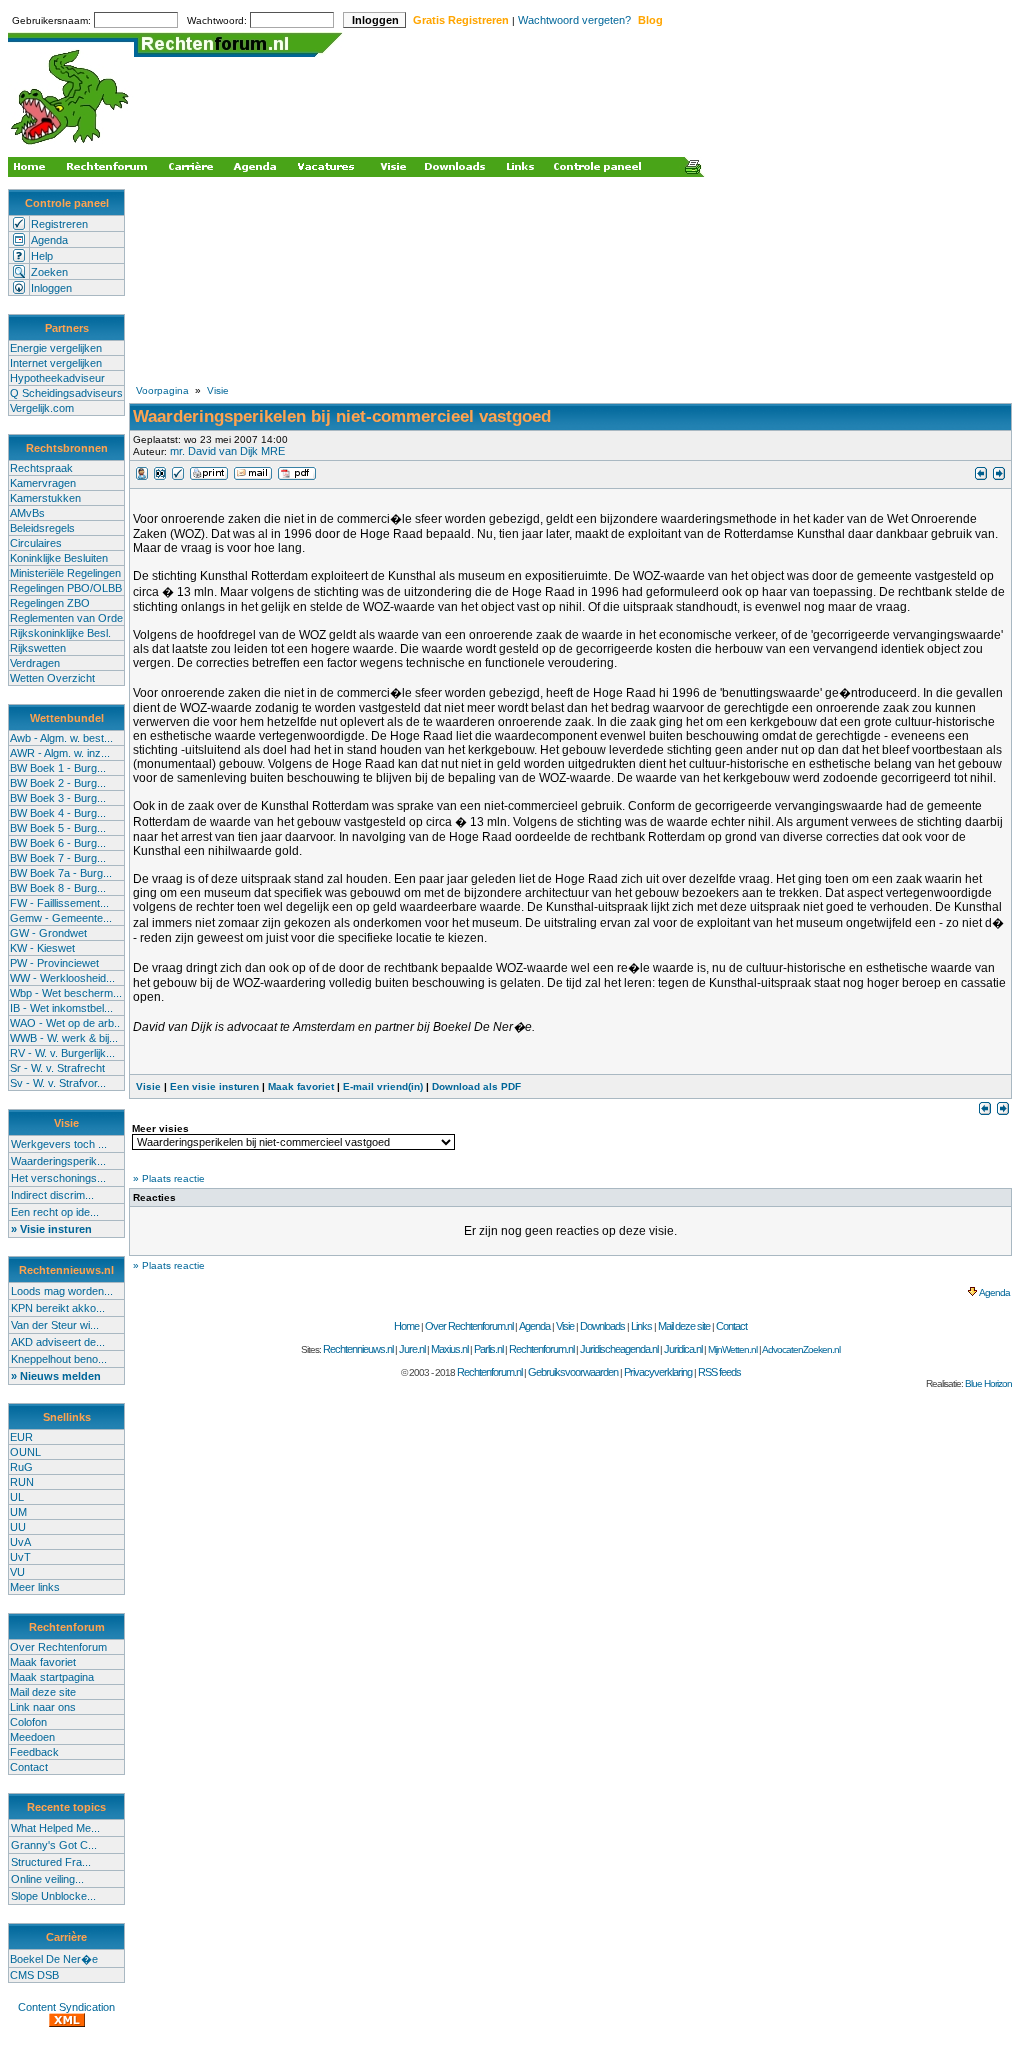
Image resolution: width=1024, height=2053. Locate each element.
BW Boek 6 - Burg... (58, 843)
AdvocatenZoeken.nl (801, 1349)
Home (406, 1326)
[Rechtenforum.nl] (71, 146)
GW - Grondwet (48, 933)
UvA (20, 1542)
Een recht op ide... (55, 1212)
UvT (20, 1557)
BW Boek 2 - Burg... (58, 783)
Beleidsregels (42, 528)
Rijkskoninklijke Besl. (60, 633)
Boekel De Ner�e (54, 1959)
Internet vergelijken (56, 363)
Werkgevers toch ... (59, 1144)
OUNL (25, 1452)
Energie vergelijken (56, 348)
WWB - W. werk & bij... (64, 1038)
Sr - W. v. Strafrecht (57, 1068)
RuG (21, 1467)
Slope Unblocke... (53, 1896)
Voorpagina (162, 390)
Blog (650, 20)
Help (42, 256)
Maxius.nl (449, 1349)
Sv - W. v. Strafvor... (58, 1083)
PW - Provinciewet (54, 963)
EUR (21, 1437)
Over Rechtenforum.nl (469, 1326)
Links (641, 1326)
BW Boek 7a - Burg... (61, 873)
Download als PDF (476, 1086)
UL (17, 1497)
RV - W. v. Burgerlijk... (62, 1053)
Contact (29, 1767)
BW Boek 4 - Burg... (58, 813)
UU (18, 1527)
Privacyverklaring (658, 1372)
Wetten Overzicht (52, 678)
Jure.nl (412, 1349)
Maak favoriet (43, 1662)
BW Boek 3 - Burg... (58, 798)
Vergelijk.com (42, 408)
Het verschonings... (58, 1178)
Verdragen (35, 663)
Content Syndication (66, 2007)
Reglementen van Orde (66, 618)
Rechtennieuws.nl (358, 1349)
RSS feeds (719, 1372)
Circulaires (36, 543)
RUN (22, 1482)
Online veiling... (47, 1879)
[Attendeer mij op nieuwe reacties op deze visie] (160, 476)
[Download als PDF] (297, 476)
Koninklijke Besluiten (59, 558)
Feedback (34, 1752)
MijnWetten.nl (732, 1349)
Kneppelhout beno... (59, 1359)
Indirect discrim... (52, 1195)
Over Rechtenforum (58, 1647)
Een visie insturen (214, 1086)
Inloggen (51, 288)
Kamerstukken (45, 498)
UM (18, 1512)
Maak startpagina (52, 1677)
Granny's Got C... (54, 1845)
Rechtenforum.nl (541, 1349)
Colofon (28, 1722)
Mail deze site (43, 1692)
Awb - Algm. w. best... (61, 738)
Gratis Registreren (461, 20)
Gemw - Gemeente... (61, 918)
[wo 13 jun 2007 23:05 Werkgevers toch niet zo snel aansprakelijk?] (999, 476)
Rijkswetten (38, 648)
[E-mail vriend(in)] (253, 476)
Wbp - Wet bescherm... (66, 993)
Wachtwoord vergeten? (574, 20)
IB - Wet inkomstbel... (61, 1008)
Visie (218, 390)
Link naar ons (43, 1707)
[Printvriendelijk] (209, 476)
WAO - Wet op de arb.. (65, 1023)
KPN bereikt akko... (58, 1308)
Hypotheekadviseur (57, 378)
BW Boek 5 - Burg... (58, 828)
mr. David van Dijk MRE (227, 451)
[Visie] (142, 476)
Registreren (59, 224)
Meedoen (32, 1737)
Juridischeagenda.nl (619, 1349)
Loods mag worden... (62, 1291)
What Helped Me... (55, 1828)
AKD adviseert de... (58, 1342)
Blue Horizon (988, 1383)
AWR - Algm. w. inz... (60, 753)
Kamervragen (43, 483)
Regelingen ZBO (50, 603)
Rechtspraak (41, 468)
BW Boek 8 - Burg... (58, 888)
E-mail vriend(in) (383, 1086)
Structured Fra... (51, 1862)
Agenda (49, 240)
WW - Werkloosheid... (62, 978)
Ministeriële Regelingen (65, 573)
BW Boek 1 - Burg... (58, 768)
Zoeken (49, 272)
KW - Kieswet (42, 948)
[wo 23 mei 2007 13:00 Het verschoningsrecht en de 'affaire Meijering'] (981, 476)
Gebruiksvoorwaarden (573, 1372)
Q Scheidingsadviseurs (66, 393)
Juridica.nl (683, 1349)
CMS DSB (34, 1975)
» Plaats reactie (169, 1178)
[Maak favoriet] (178, 476)
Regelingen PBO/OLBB (66, 588)
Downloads (602, 1326)
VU (17, 1572)
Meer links (35, 1587)
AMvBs (27, 513)
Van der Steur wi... (55, 1325)
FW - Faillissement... (59, 903)
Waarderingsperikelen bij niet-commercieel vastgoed (342, 416)
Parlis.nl (488, 1349)
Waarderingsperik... (58, 1161)
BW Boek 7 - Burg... (58, 858)
